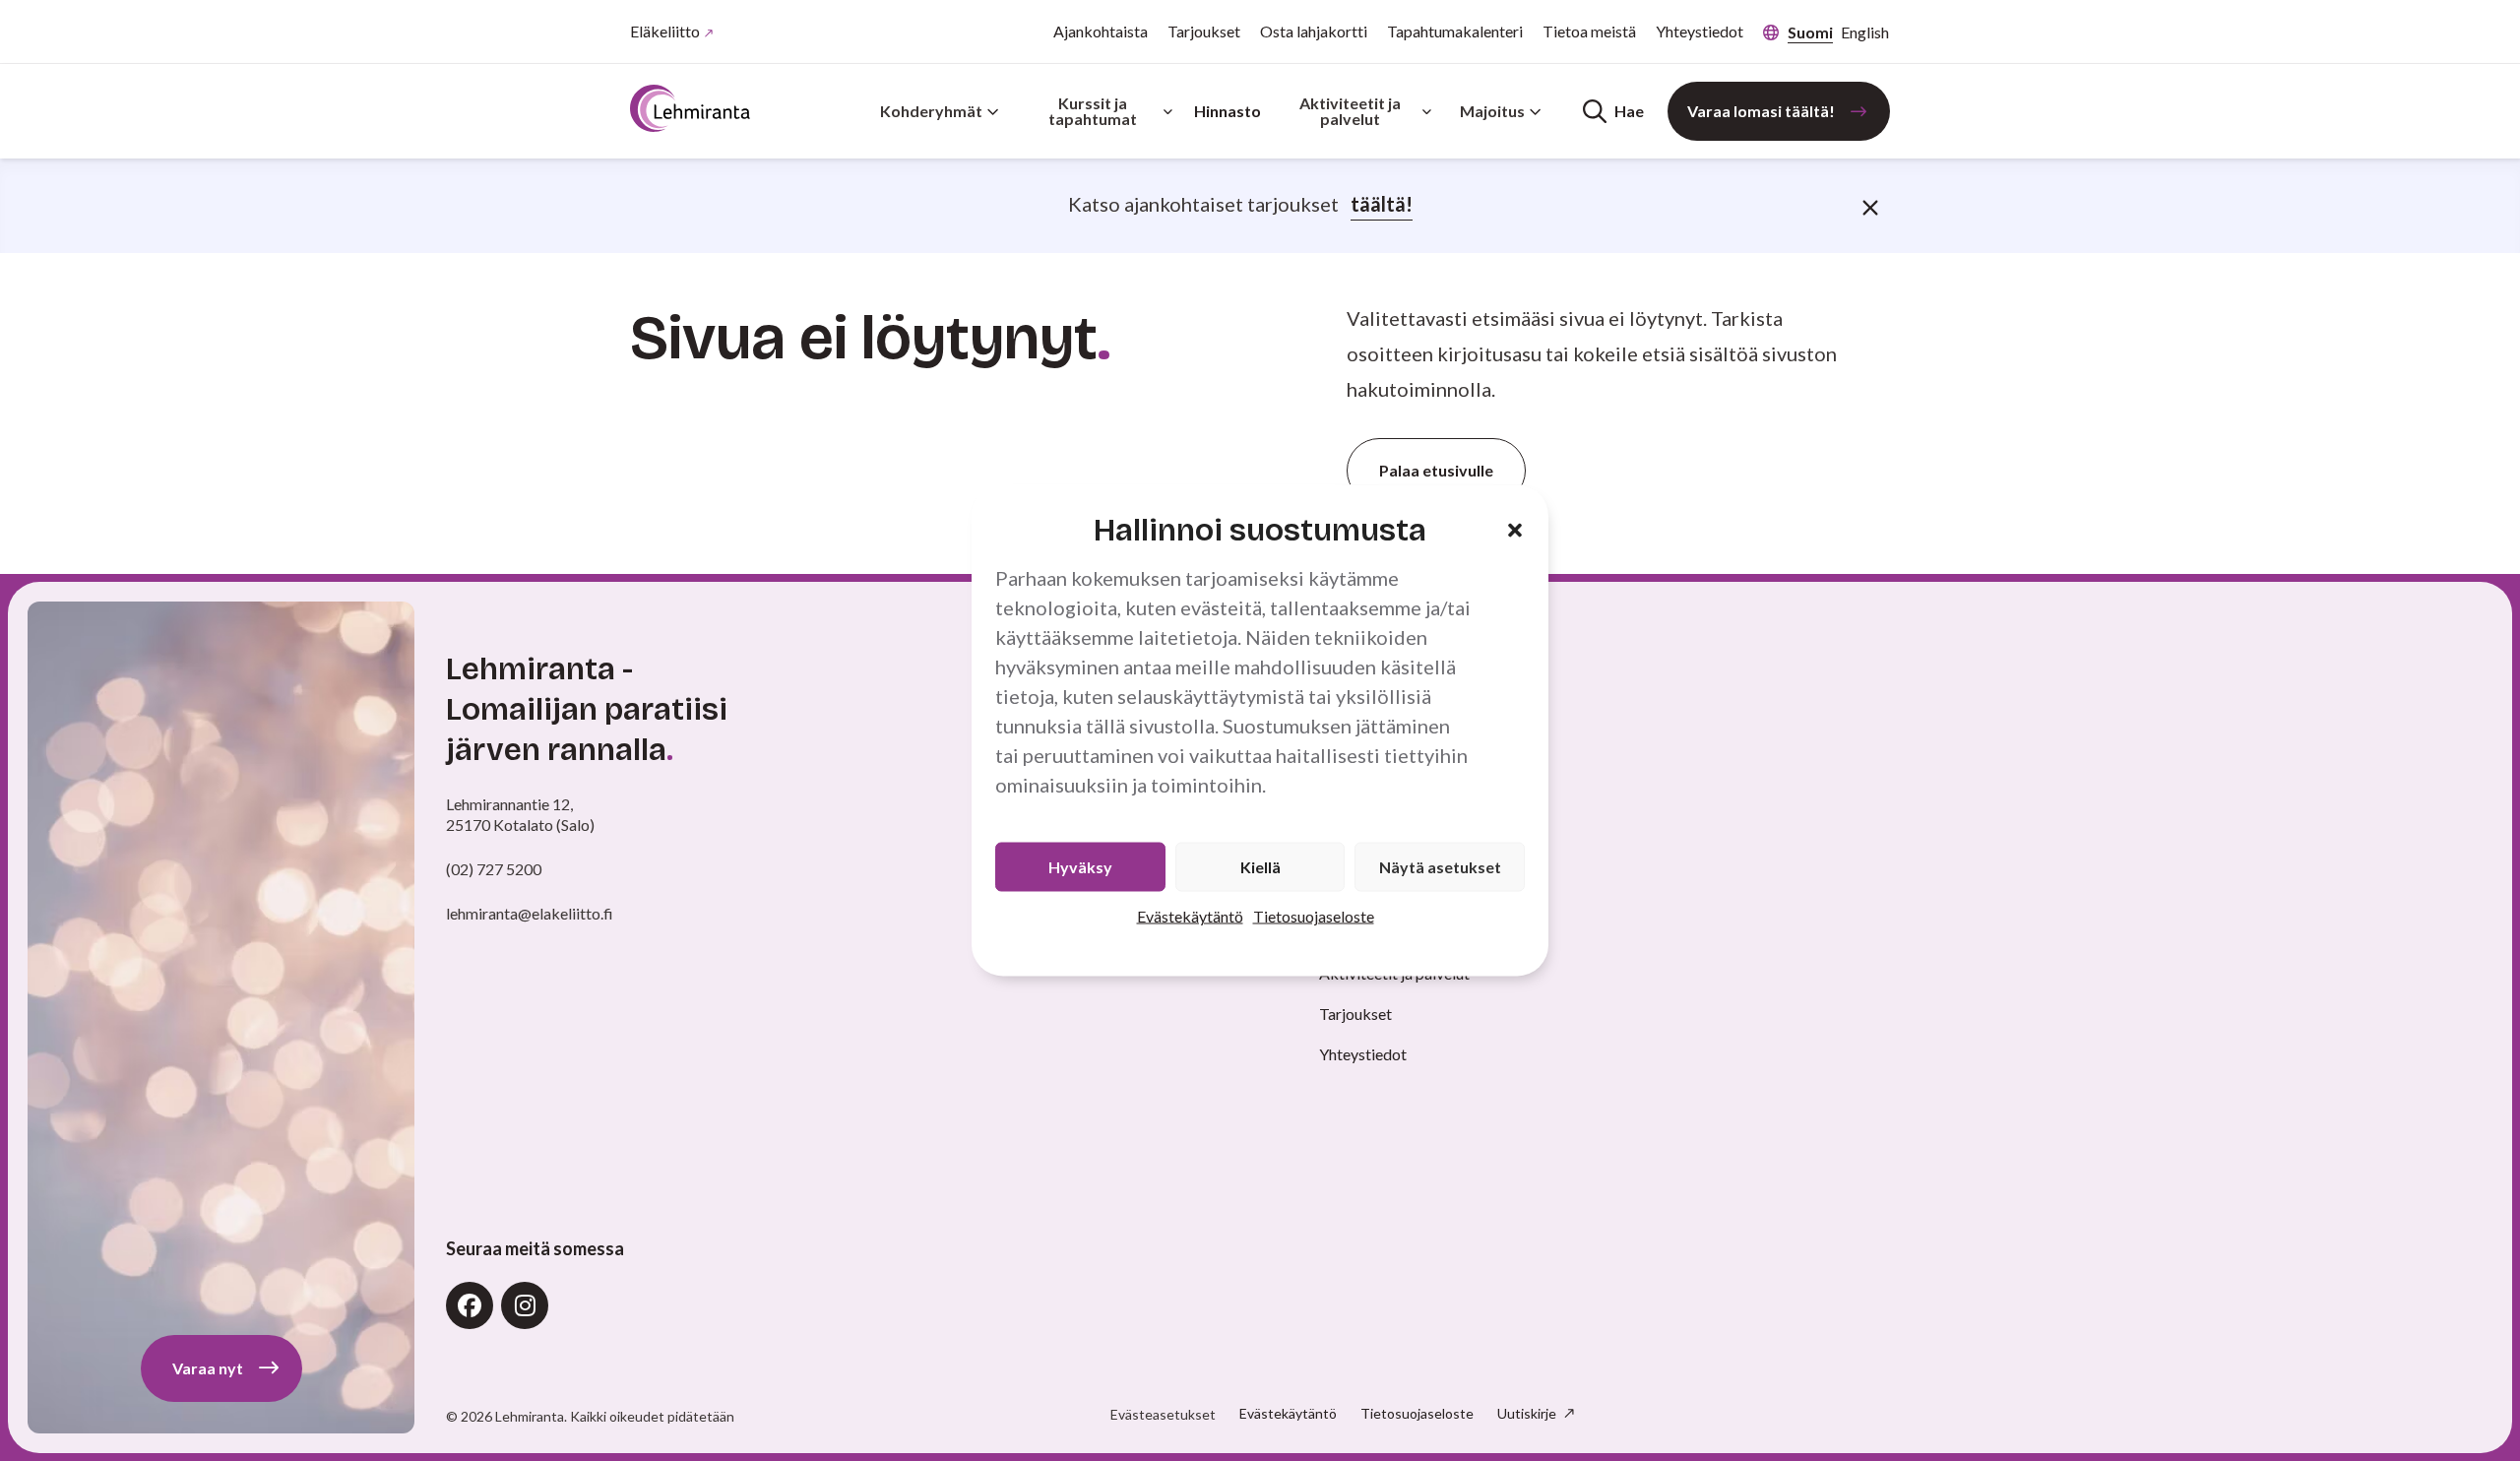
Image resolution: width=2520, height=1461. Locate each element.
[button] (1515, 530)
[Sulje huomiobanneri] (1870, 206)
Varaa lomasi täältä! (1761, 111)
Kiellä (1260, 867)
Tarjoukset (1204, 31)
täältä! (1382, 204)
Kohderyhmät (931, 111)
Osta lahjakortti (1314, 31)
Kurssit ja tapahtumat (1093, 111)
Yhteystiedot (1700, 31)
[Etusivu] (690, 108)
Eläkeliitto (665, 31)
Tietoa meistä (1589, 31)
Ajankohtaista (1101, 31)
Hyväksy (1080, 867)
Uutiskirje (1528, 1413)
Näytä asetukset (1440, 867)
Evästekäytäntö (1190, 916)
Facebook (470, 1305)
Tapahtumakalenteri (1455, 31)
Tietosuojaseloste (1314, 916)
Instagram (525, 1305)
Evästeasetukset (1163, 1415)
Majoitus (1492, 111)
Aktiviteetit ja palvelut (1350, 111)
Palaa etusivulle (1436, 470)
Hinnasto (1228, 111)
